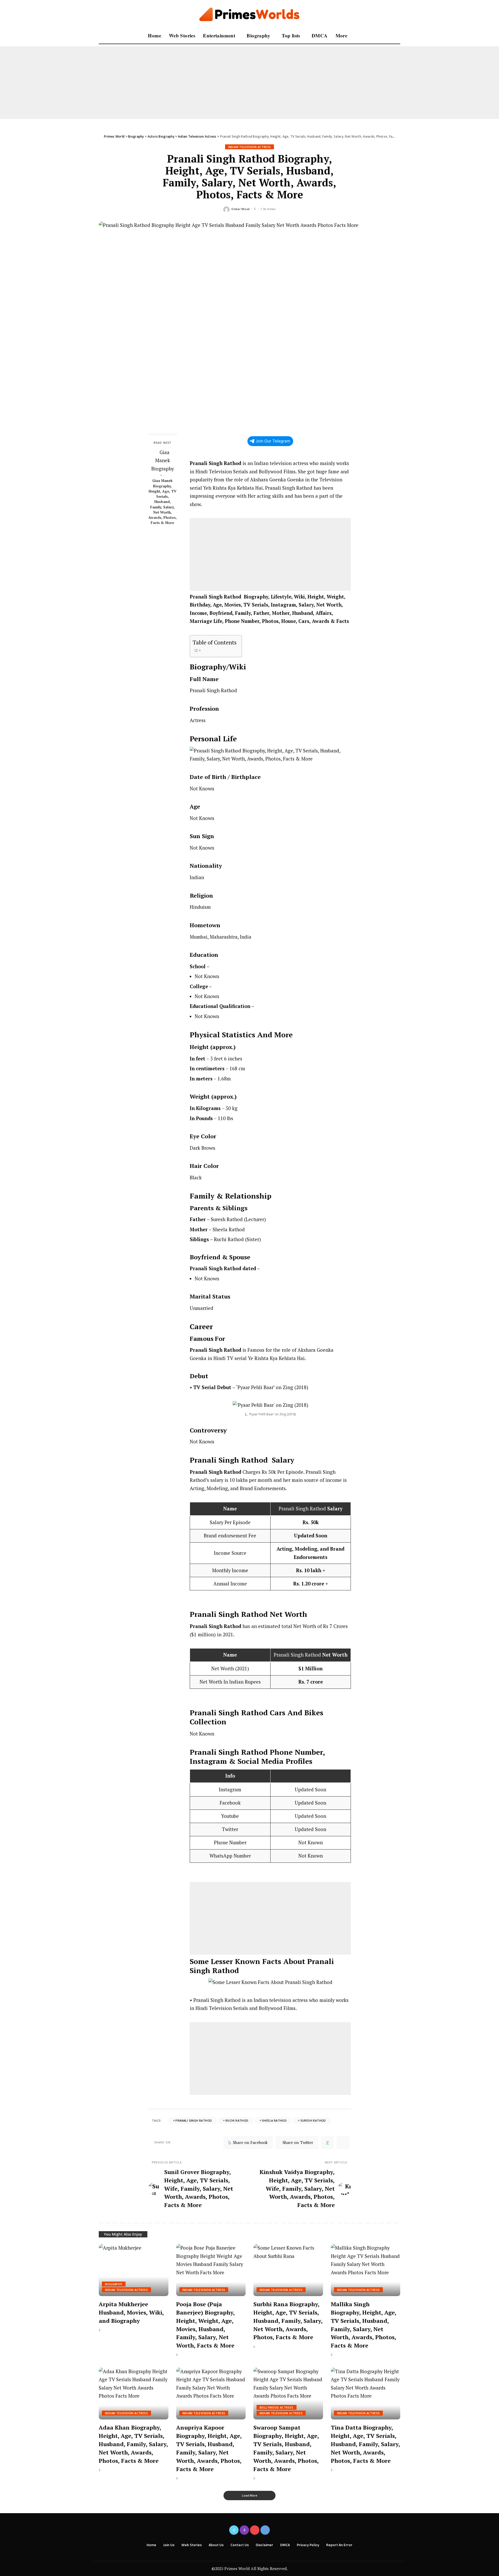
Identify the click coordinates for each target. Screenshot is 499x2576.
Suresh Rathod (313, 2120)
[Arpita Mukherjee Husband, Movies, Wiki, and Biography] (134, 2270)
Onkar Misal (240, 209)
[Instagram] (244, 2530)
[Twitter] (234, 2530)
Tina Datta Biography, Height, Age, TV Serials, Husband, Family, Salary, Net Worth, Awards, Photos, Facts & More (366, 2444)
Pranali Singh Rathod (194, 2120)
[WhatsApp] (327, 2143)
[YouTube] (255, 2530)
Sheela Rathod (274, 2120)
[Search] (397, 36)
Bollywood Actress (277, 2407)
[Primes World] (250, 14)
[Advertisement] (156, 83)
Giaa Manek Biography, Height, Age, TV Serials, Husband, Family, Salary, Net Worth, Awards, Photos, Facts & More (163, 502)
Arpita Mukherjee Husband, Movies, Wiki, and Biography (131, 2312)
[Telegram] (343, 2143)
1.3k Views (268, 209)
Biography (114, 2284)
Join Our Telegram (273, 441)
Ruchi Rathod (237, 2120)
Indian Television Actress (250, 147)
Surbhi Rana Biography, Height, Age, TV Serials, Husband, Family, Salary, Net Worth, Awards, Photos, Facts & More (288, 2321)
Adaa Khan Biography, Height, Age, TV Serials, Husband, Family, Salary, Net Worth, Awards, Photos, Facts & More (133, 2444)
